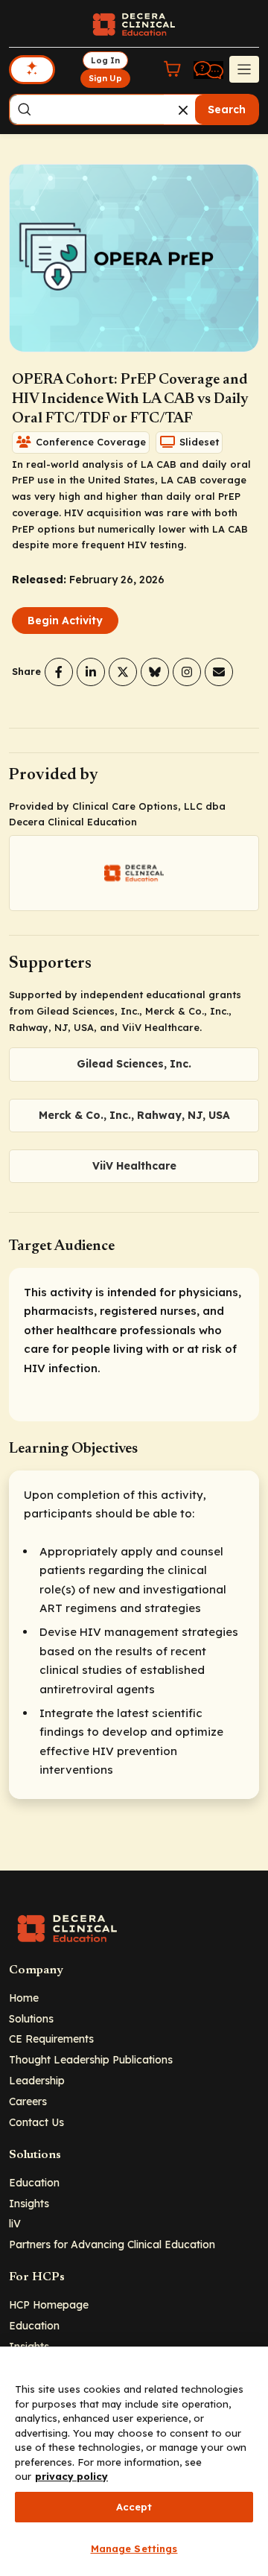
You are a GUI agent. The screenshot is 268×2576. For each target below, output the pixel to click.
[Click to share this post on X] (123, 672)
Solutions (31, 2018)
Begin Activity (65, 621)
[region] (134, 2461)
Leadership (37, 2080)
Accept (134, 2507)
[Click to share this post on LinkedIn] (91, 672)
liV (15, 2223)
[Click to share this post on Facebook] (59, 672)
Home (24, 1998)
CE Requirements (51, 2039)
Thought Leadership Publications (91, 2059)
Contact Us (36, 2122)
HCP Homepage (49, 2304)
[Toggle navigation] (244, 69)
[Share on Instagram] (187, 672)
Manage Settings (134, 2548)
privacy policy (71, 2476)
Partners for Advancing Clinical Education (112, 2244)
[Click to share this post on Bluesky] (155, 672)
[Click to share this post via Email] (219, 672)
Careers (28, 2101)
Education (34, 2182)
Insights (29, 2203)
